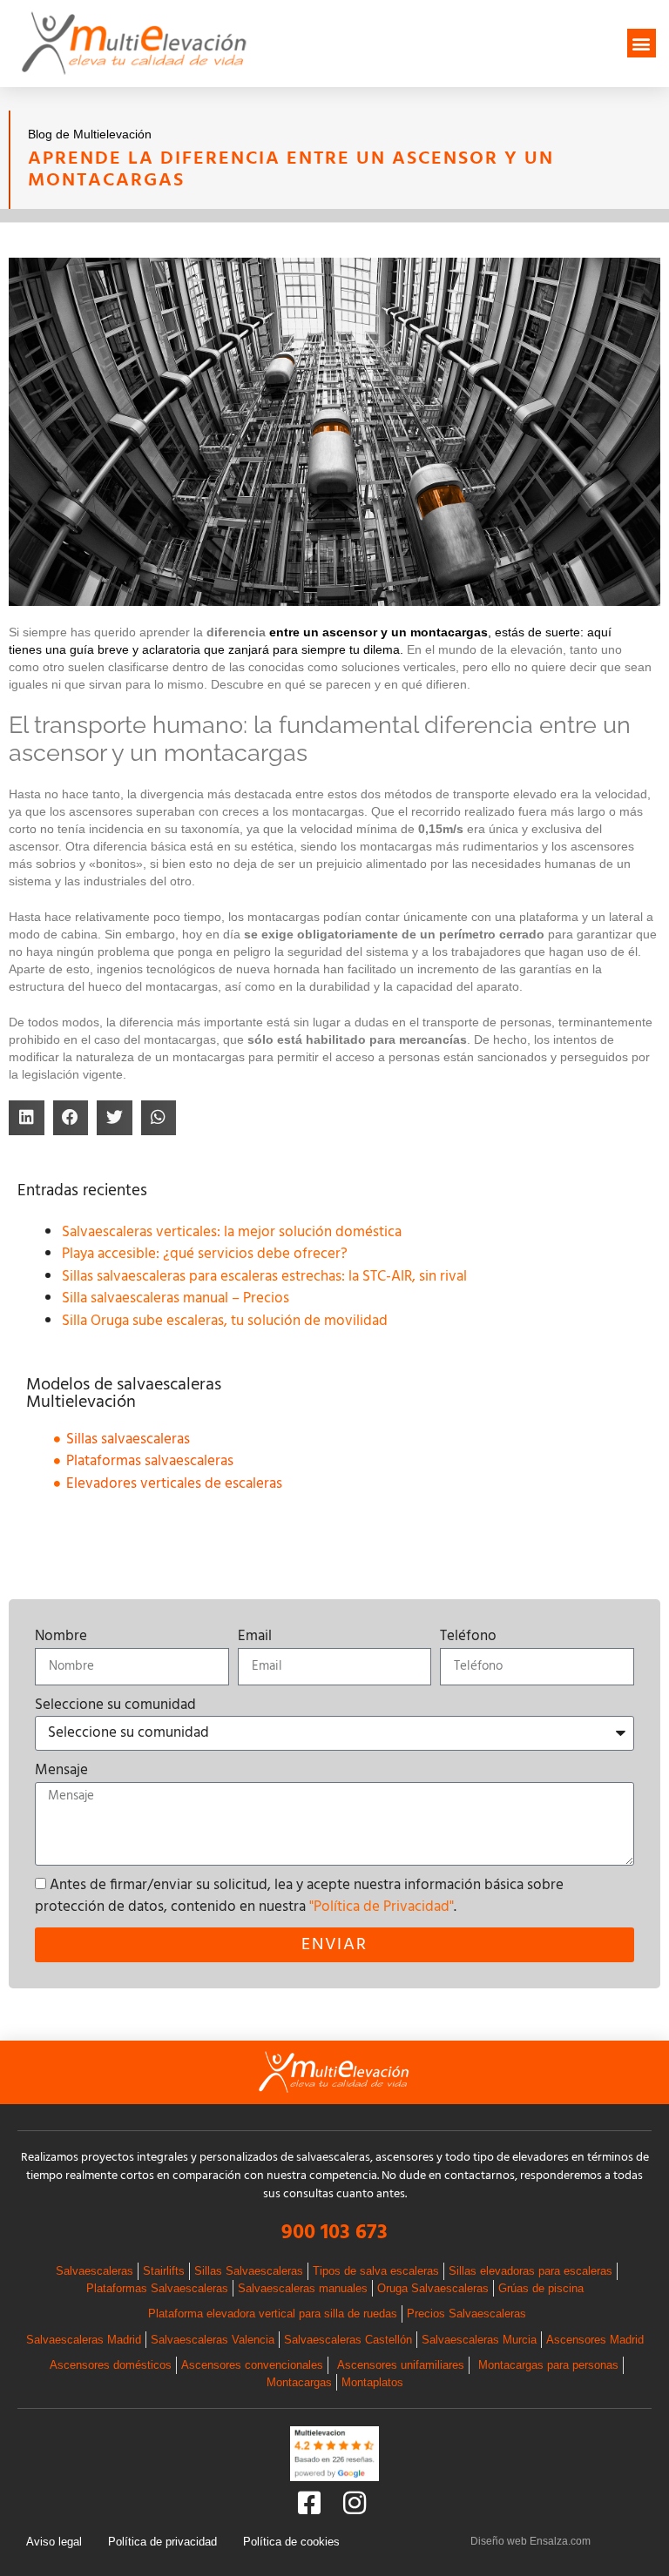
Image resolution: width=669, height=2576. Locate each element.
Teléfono (468, 1637)
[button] (642, 43)
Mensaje (61, 1771)
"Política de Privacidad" (382, 1907)
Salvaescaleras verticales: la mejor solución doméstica (232, 1232)
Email (255, 1637)
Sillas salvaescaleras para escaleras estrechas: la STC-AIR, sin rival (264, 1277)
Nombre (61, 1637)
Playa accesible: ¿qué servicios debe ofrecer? (205, 1254)
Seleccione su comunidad (115, 1705)
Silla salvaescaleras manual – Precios (176, 1298)
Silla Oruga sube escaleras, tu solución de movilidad (225, 1321)
